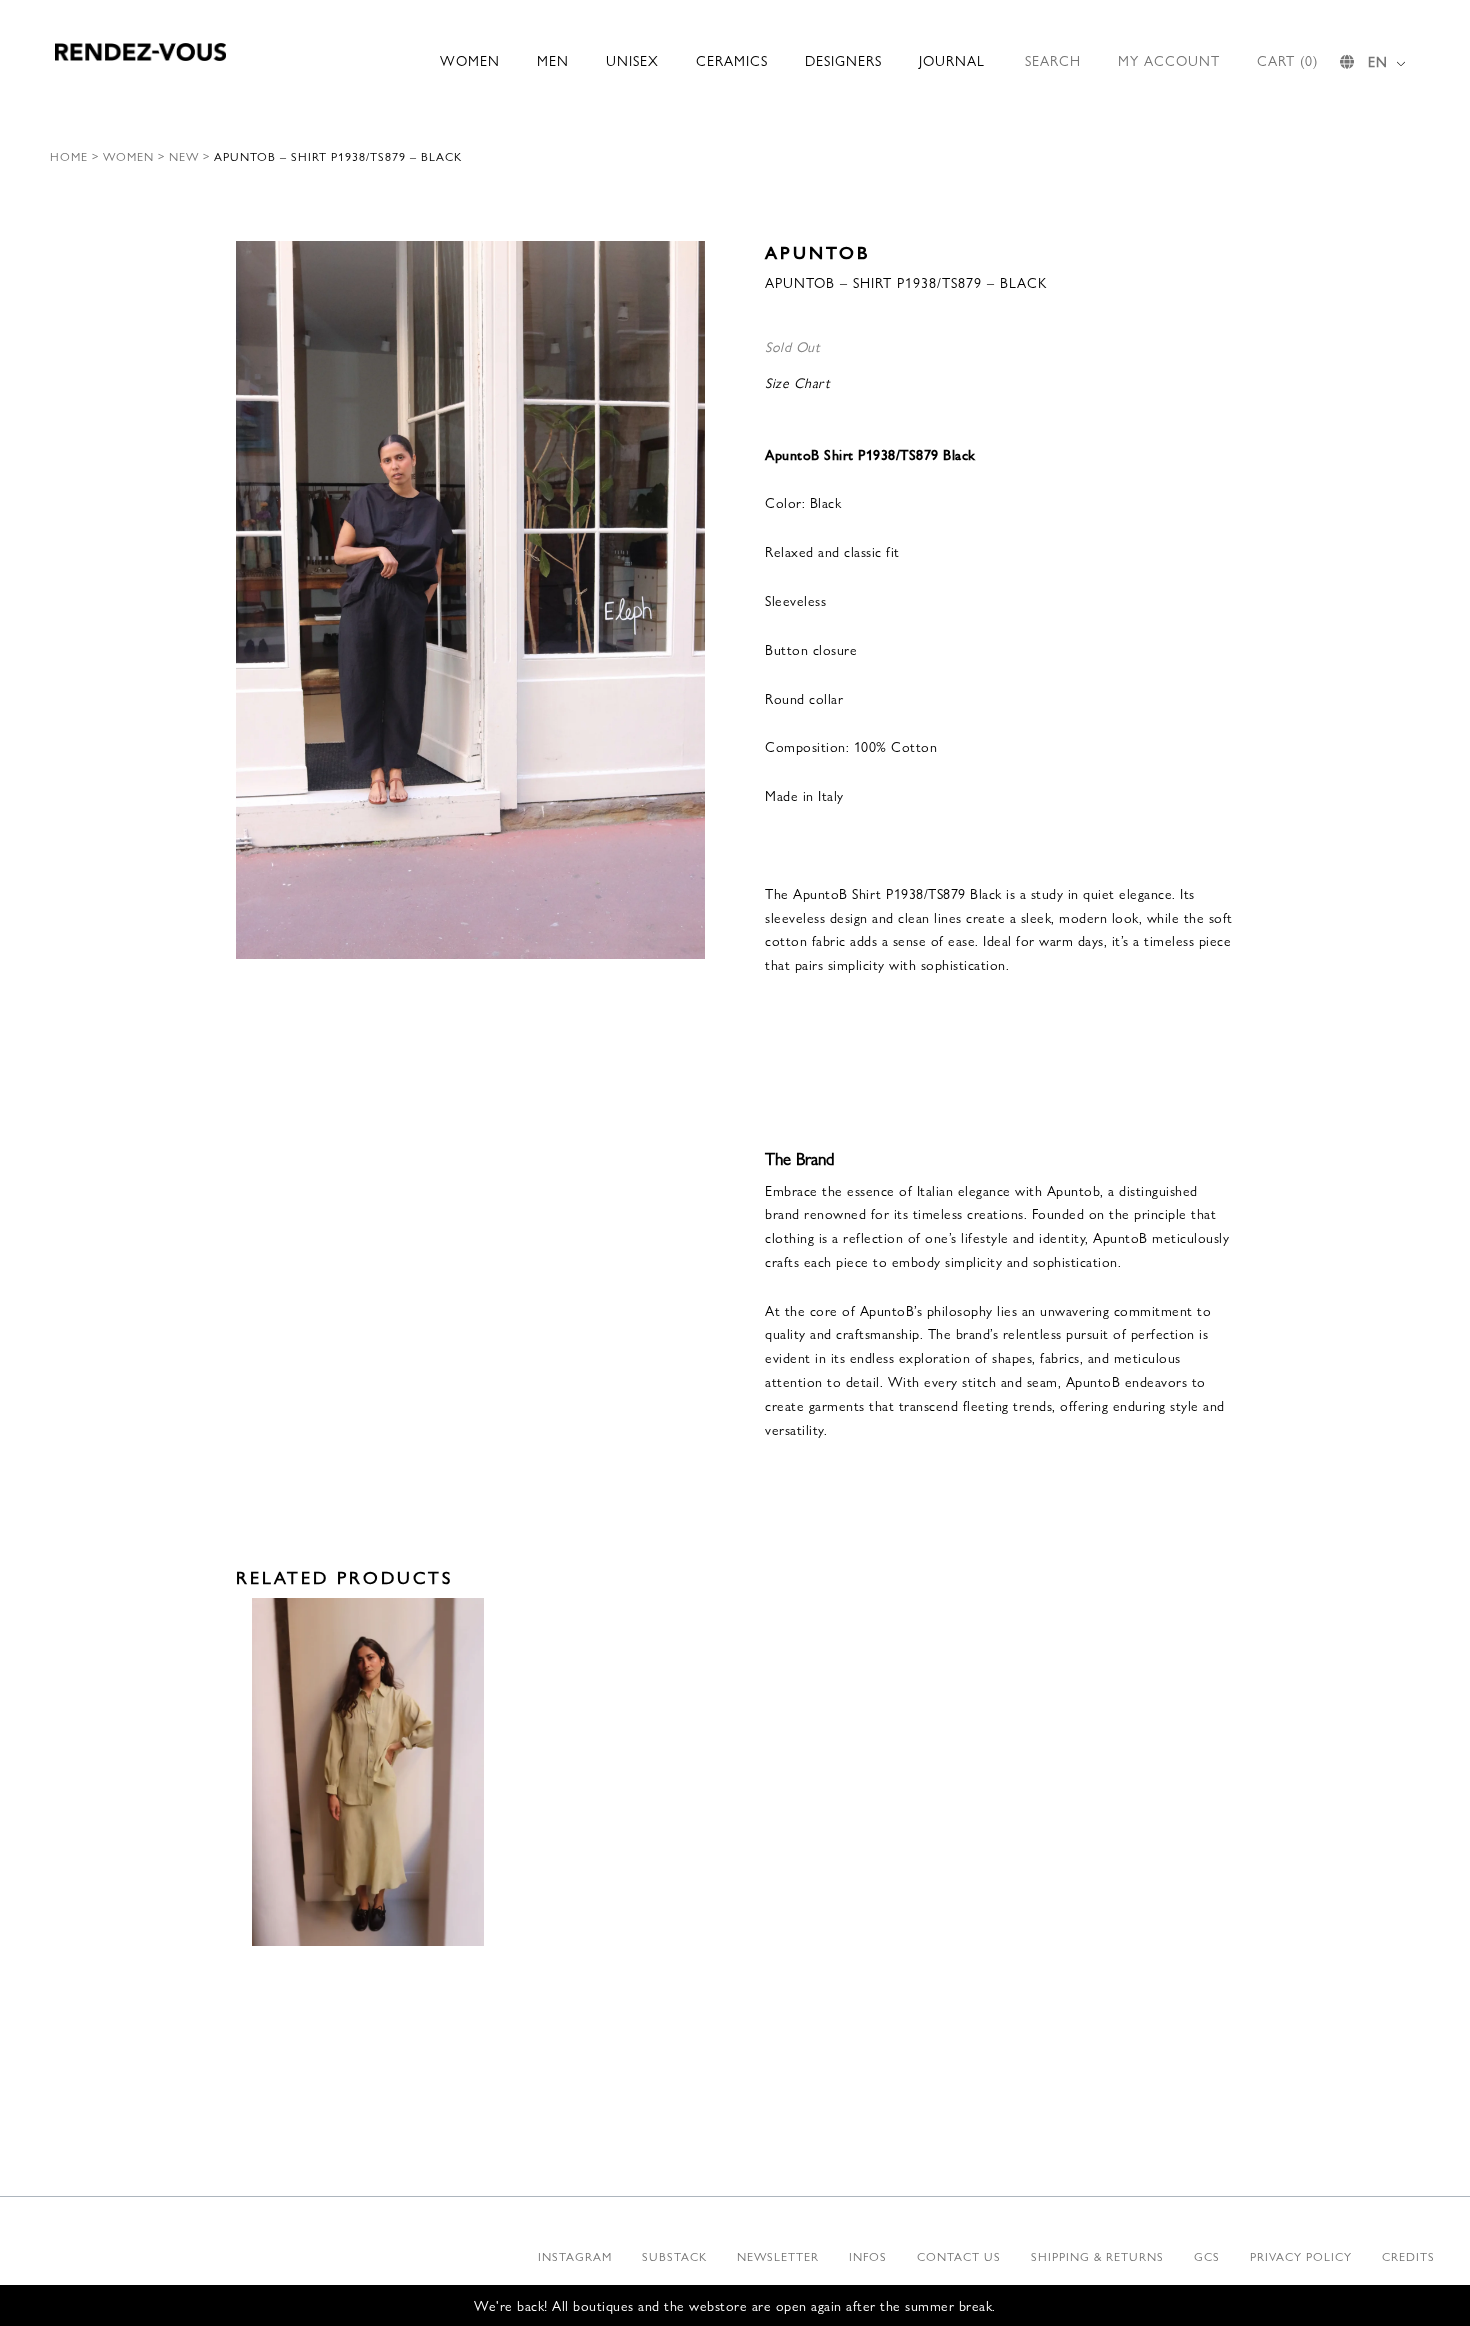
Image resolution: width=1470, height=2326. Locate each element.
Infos (868, 2256)
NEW (184, 156)
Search (1053, 60)
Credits (1408, 2256)
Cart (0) (1287, 60)
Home (69, 156)
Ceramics (732, 60)
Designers (843, 60)
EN (1378, 61)
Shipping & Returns (1097, 2256)
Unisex (632, 60)
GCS (1207, 2256)
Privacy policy (1301, 2256)
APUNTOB (817, 251)
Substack (674, 2256)
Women (470, 60)
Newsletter (778, 2256)
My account (1169, 60)
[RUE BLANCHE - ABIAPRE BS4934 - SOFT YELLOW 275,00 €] (368, 1772)
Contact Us (959, 2256)
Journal (952, 60)
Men (553, 60)
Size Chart (797, 382)
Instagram (575, 2256)
